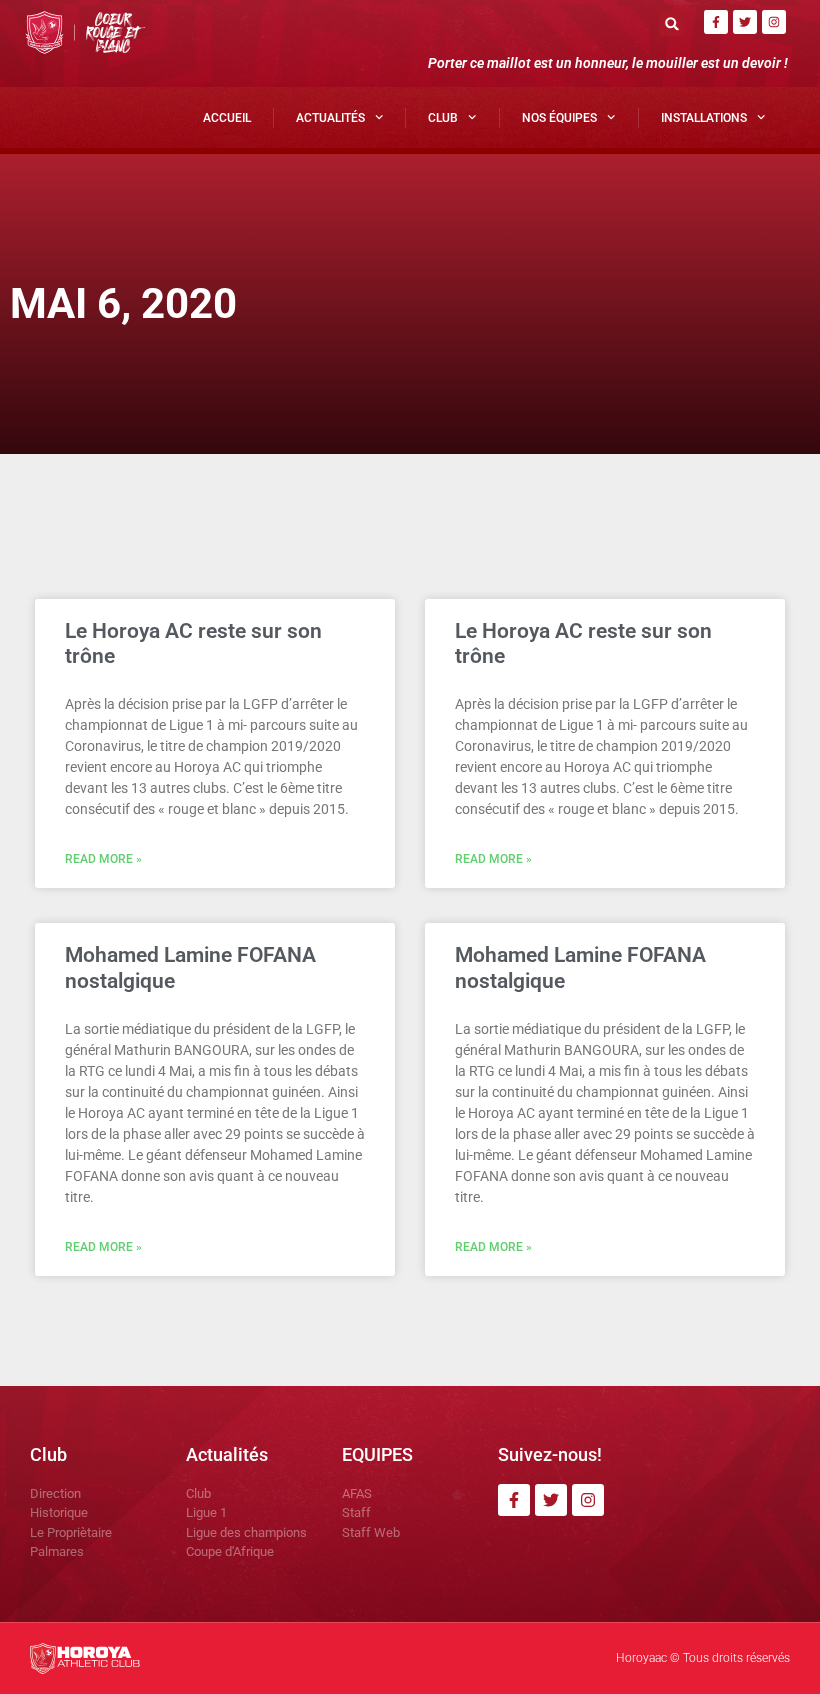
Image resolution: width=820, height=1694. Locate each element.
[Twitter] (745, 22)
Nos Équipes (559, 118)
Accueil (227, 118)
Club (443, 118)
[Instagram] (774, 22)
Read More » (103, 859)
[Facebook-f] (716, 22)
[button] (671, 23)
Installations (704, 118)
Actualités (330, 118)
